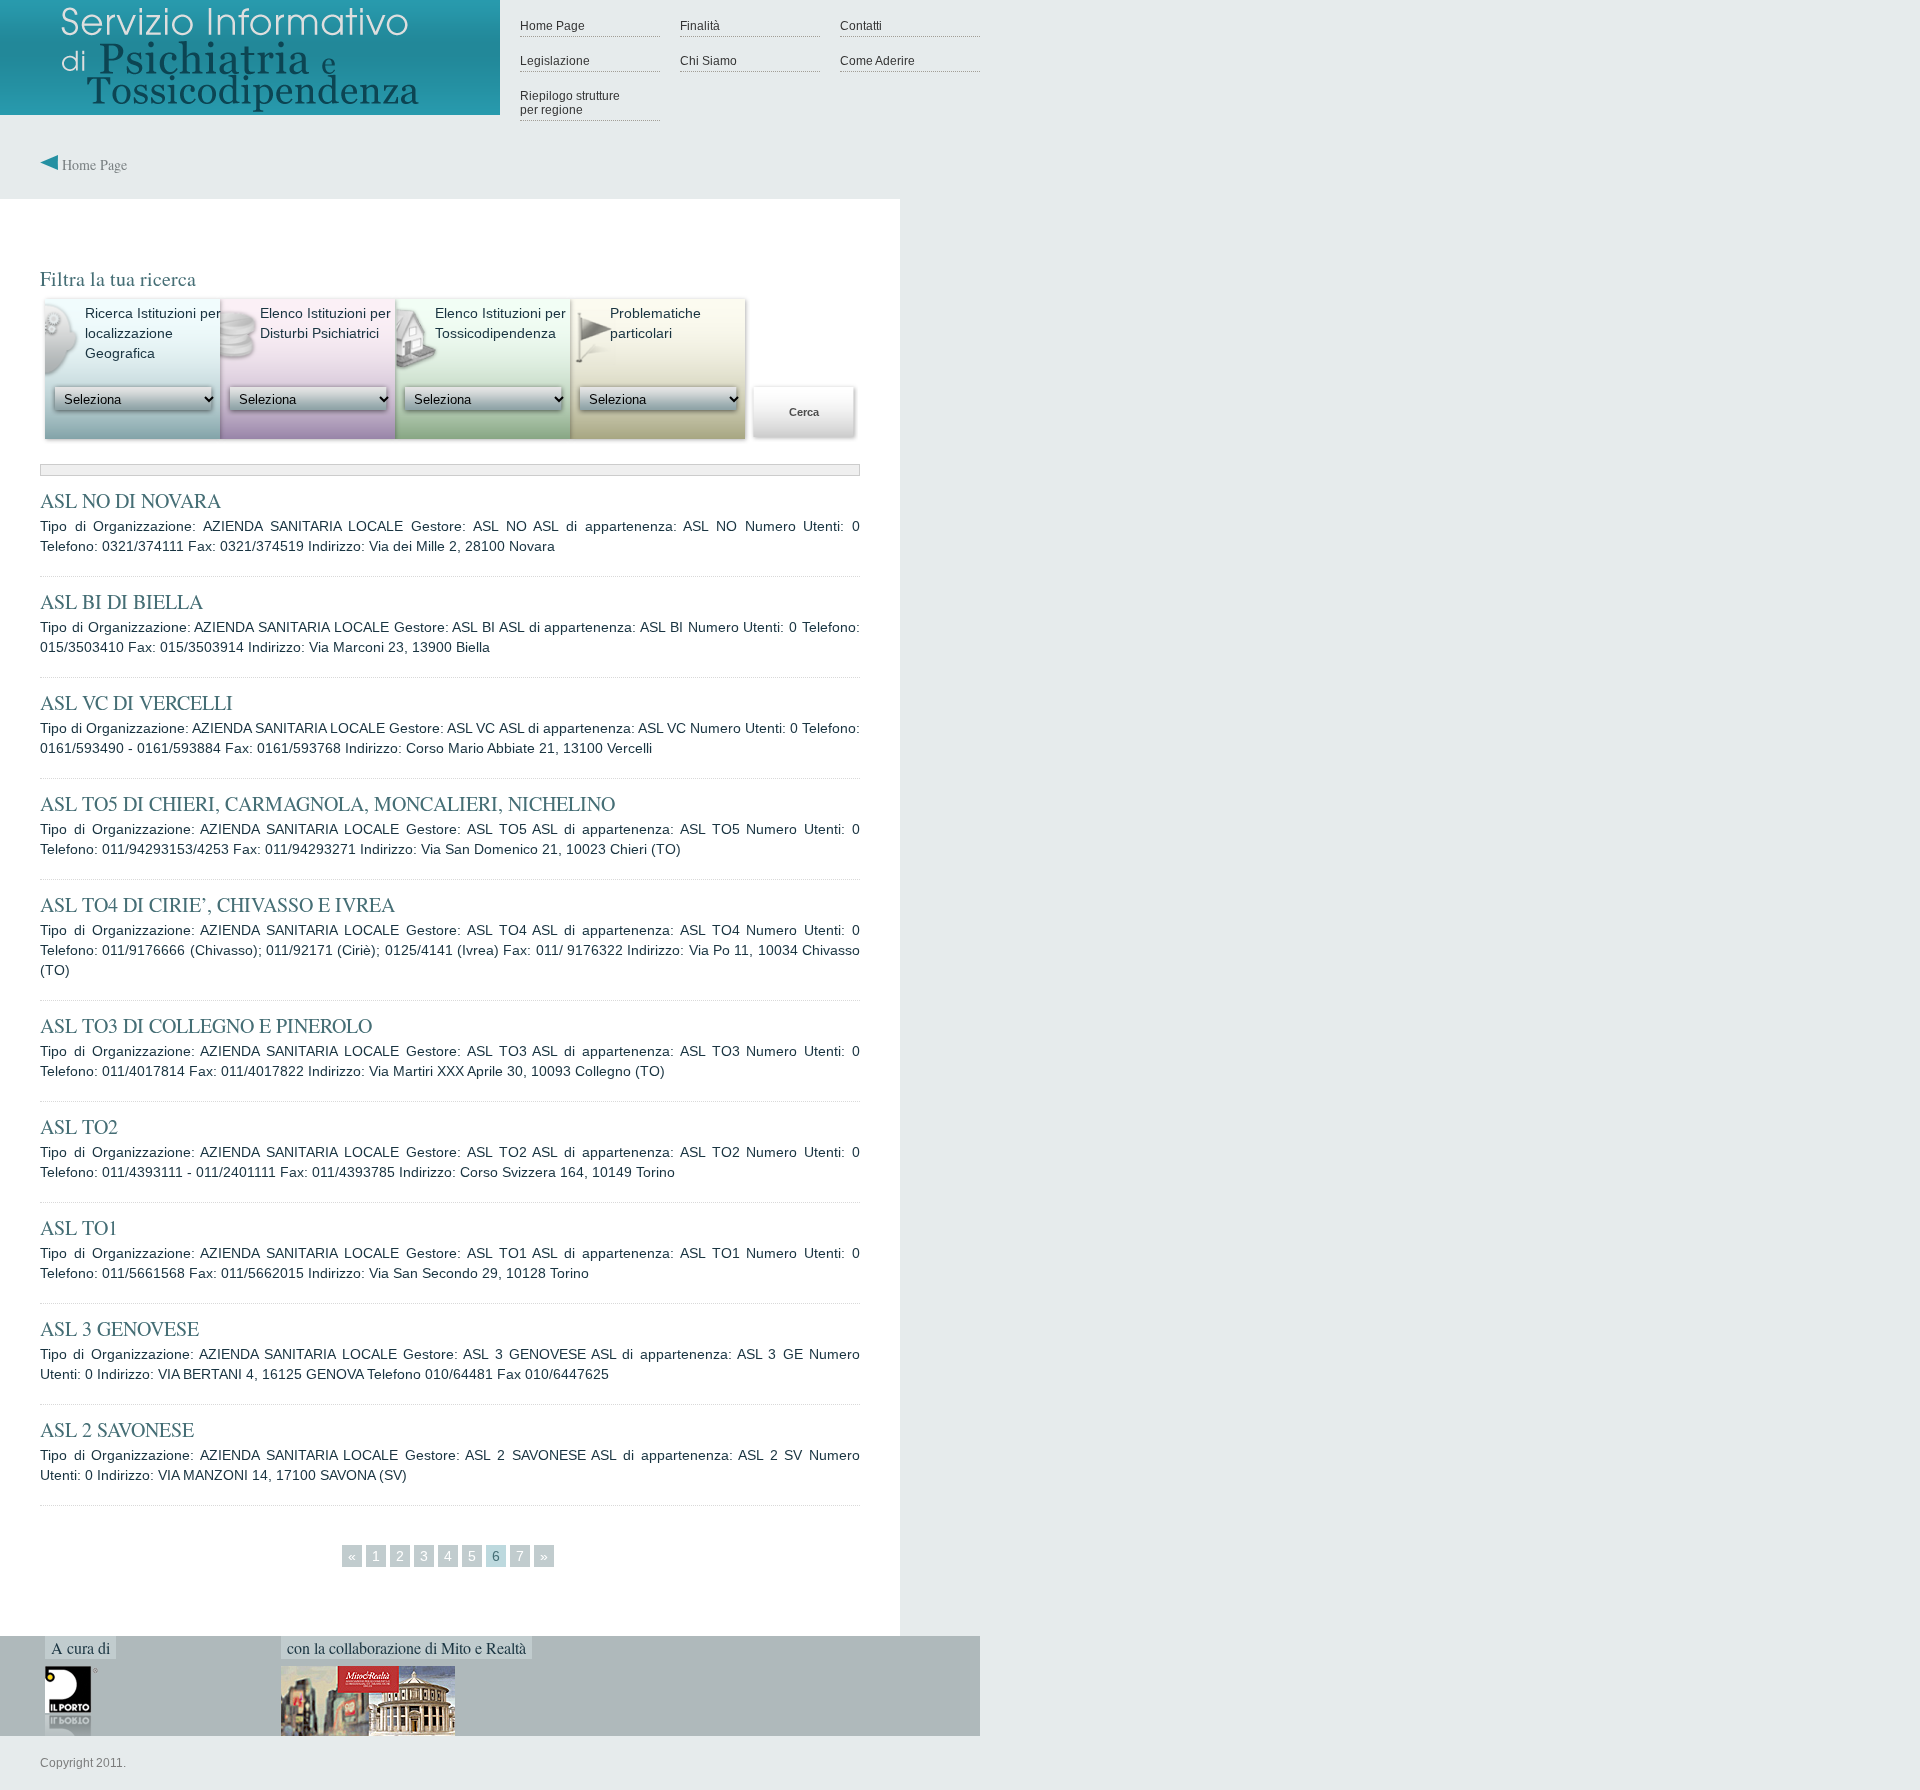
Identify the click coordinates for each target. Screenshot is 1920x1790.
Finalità (700, 26)
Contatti (861, 26)
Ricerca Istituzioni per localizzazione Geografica (153, 333)
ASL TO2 (79, 1126)
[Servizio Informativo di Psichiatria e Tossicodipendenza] (250, 111)
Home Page (552, 26)
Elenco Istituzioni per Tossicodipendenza (500, 323)
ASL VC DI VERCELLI (136, 702)
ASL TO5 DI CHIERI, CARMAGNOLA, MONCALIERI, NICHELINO (327, 803)
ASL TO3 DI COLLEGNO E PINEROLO (206, 1025)
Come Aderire (877, 61)
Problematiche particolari (655, 323)
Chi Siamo (708, 61)
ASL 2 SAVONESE (117, 1429)
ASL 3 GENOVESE (119, 1328)
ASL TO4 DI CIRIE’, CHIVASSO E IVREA (217, 904)
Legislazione (555, 61)
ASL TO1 (79, 1227)
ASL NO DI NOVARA (130, 500)
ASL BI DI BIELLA (121, 601)
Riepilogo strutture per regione (570, 103)
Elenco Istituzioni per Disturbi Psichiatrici (325, 323)
